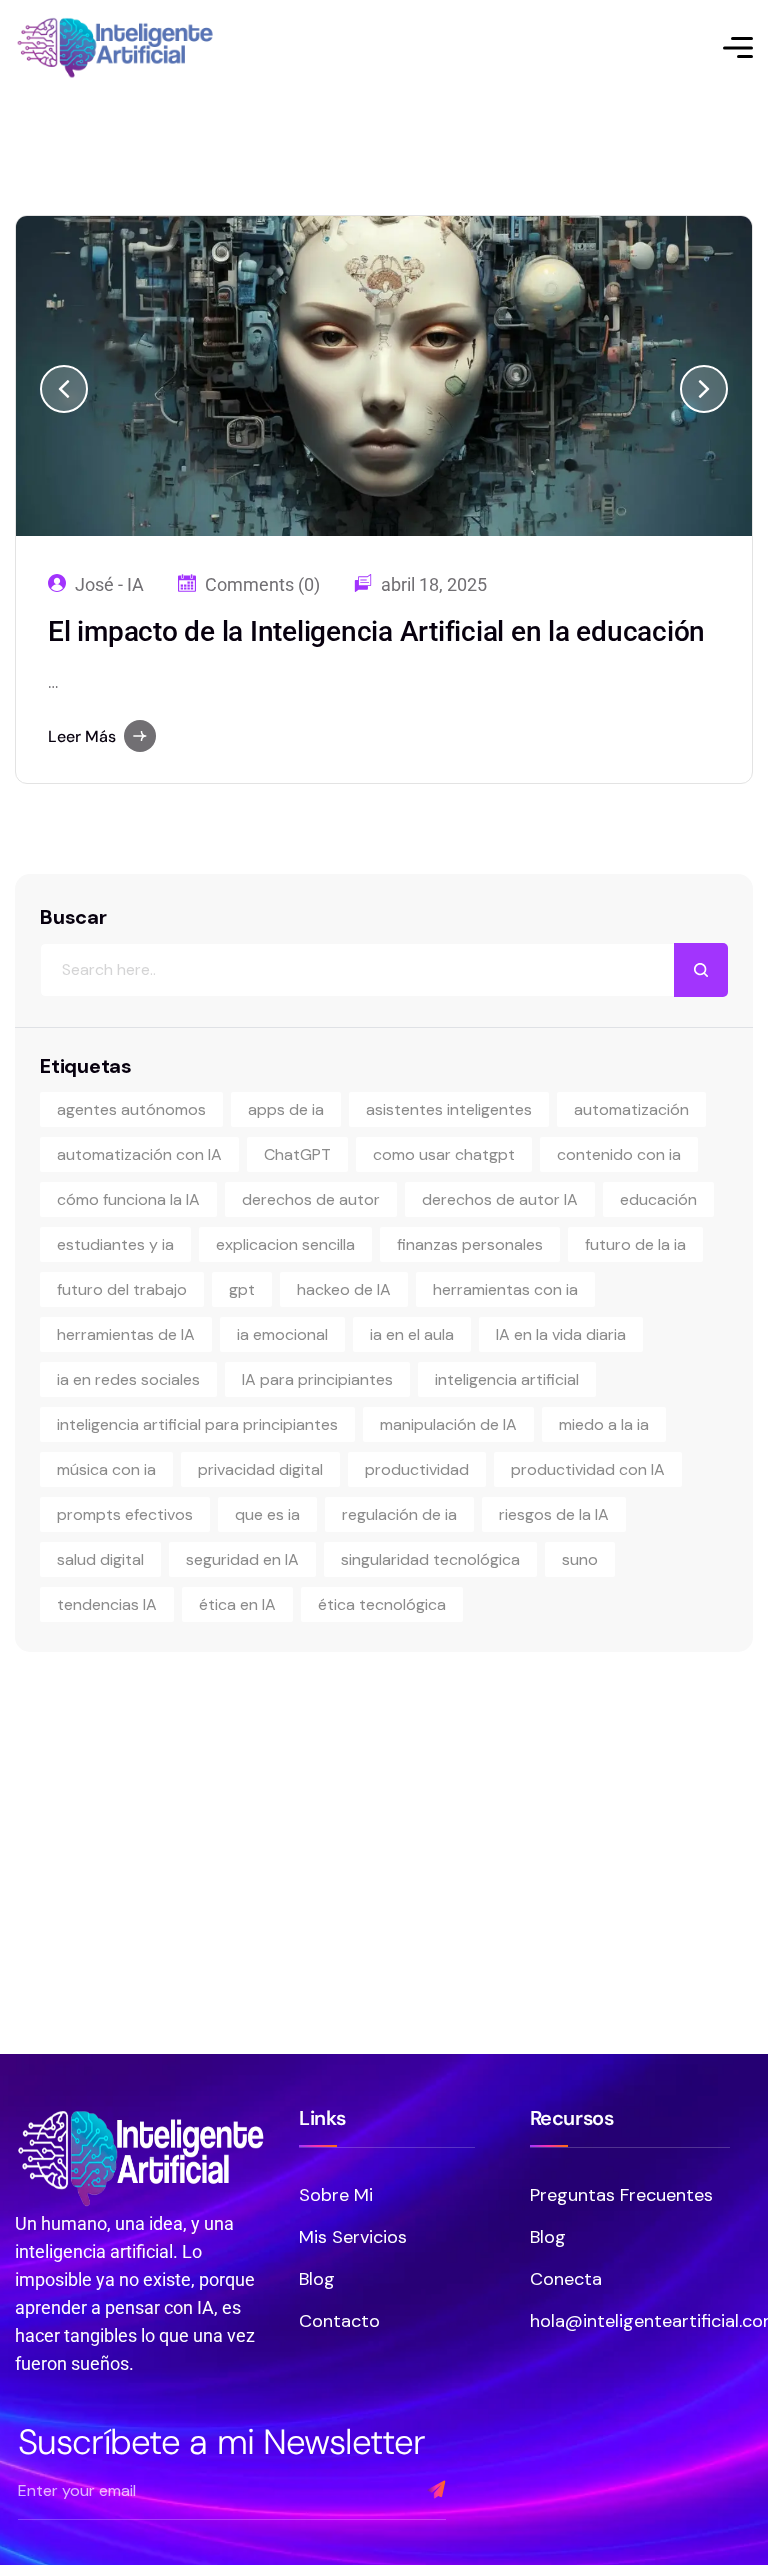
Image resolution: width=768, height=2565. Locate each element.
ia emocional (282, 1334)
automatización (631, 1109)
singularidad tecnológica (430, 1559)
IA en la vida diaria (561, 1334)
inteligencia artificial (507, 1379)
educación (658, 1199)
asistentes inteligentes (449, 1109)
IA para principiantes (317, 1379)
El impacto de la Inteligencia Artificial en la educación (376, 631)
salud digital (100, 1559)
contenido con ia (619, 1154)
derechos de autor (311, 1199)
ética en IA (237, 1604)
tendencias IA (107, 1604)
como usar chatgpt (444, 1154)
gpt (242, 1289)
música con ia (106, 1469)
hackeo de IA (344, 1289)
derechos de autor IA (500, 1199)
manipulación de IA (448, 1424)
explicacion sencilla (285, 1244)
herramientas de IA (126, 1334)
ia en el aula (412, 1334)
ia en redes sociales (128, 1379)
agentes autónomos (131, 1109)
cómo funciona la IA (128, 1199)
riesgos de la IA (554, 1514)
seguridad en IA (242, 1559)
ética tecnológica (382, 1604)
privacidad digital (260, 1469)
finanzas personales (470, 1244)
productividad (417, 1469)
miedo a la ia (604, 1424)
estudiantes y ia (115, 1244)
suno (580, 1559)
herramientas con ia (505, 1289)
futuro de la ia (635, 1244)
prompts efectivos (125, 1514)
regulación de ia (399, 1514)
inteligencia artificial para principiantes (197, 1424)
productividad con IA (588, 1469)
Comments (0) (262, 585)
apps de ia (286, 1109)
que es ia (267, 1514)
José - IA (109, 585)
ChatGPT (297, 1154)
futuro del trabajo (122, 1289)
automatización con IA (139, 1154)
